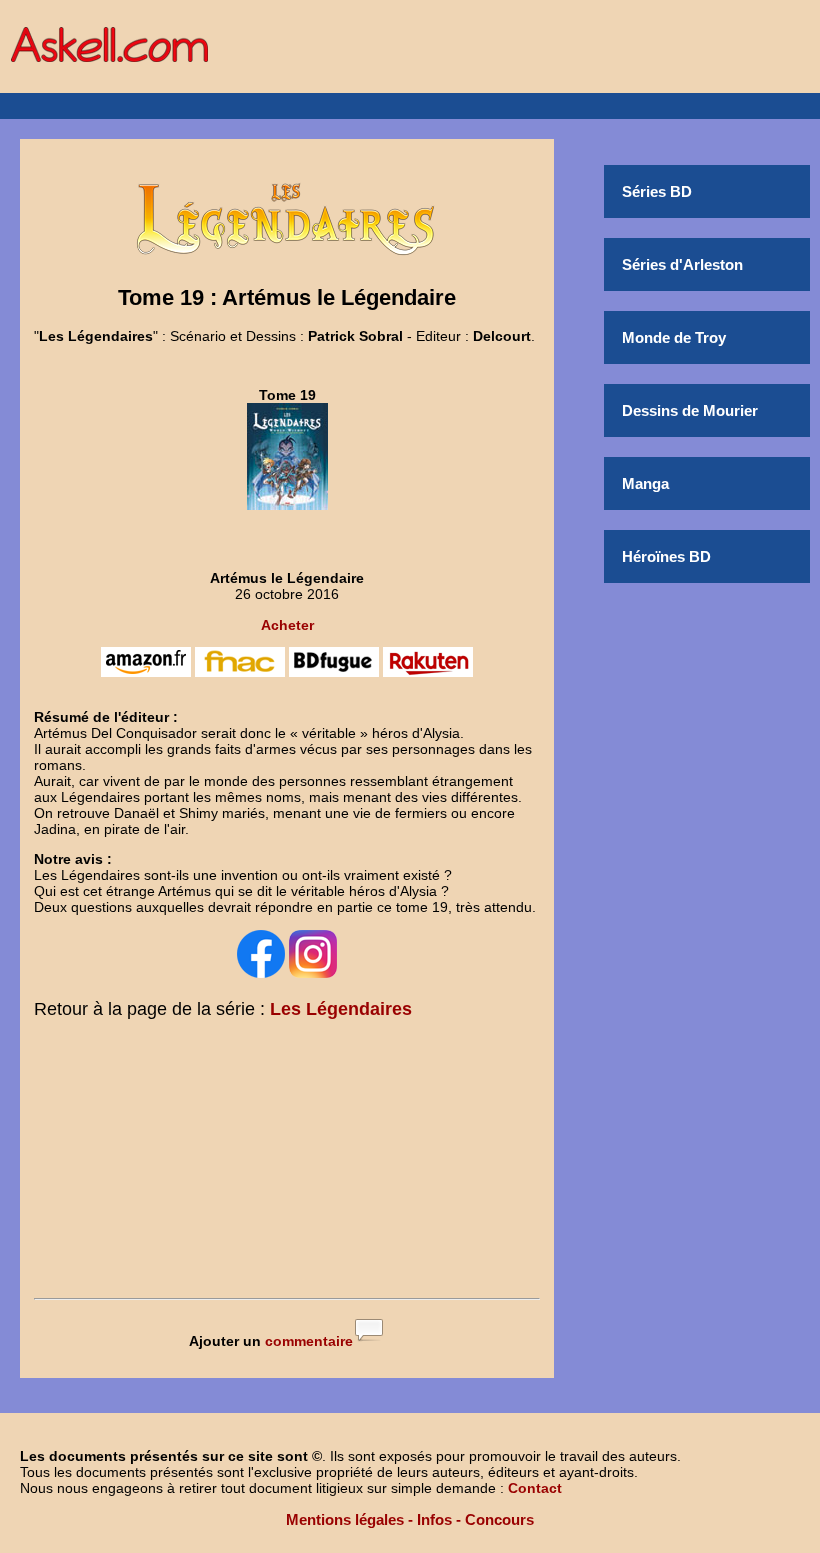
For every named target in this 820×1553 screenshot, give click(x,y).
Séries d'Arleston (682, 264)
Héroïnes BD (666, 556)
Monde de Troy (674, 337)
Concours (499, 1519)
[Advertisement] (287, 1163)
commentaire (309, 1341)
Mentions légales (345, 1519)
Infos (434, 1519)
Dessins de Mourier (690, 410)
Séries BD (657, 191)
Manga (645, 483)
